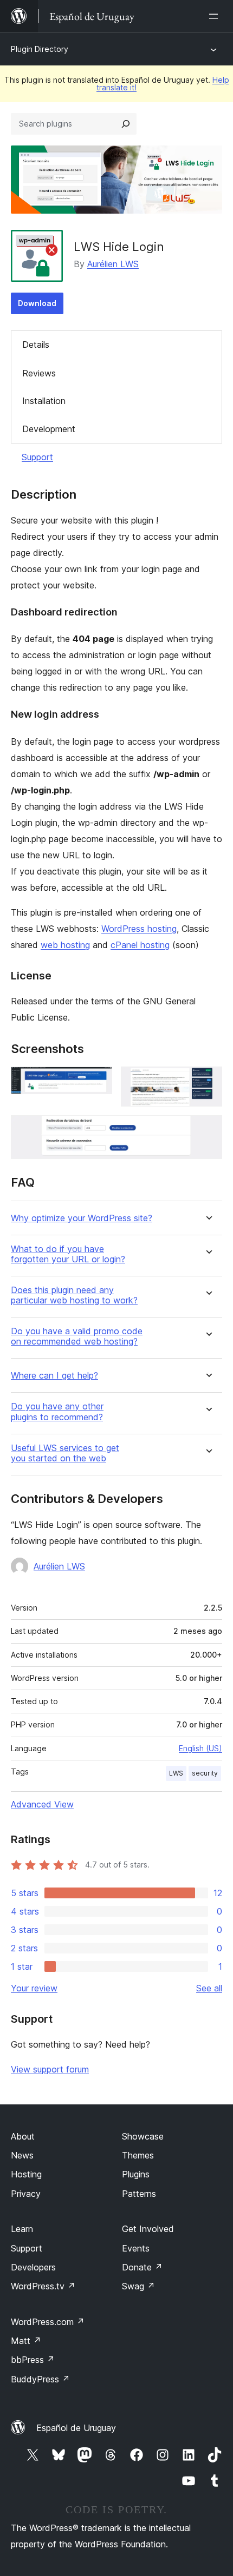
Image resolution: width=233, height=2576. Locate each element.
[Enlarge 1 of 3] (98, 1081)
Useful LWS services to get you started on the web (65, 1453)
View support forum (50, 2069)
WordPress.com (48, 2322)
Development (49, 429)
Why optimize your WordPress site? (82, 1218)
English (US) (200, 1748)
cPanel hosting (140, 945)
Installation (44, 401)
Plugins (136, 2174)
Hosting (26, 2174)
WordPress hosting (139, 929)
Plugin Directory (40, 49)
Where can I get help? (54, 1376)
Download (37, 303)
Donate (142, 2267)
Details (36, 345)
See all (209, 1988)
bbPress (33, 2360)
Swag (138, 2286)
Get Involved (148, 2229)
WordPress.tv (43, 2286)
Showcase (143, 2136)
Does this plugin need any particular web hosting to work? (74, 1295)
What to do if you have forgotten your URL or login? (68, 1254)
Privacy (26, 2194)
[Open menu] (216, 16)
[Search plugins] (126, 124)
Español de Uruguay (76, 2428)
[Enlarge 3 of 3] (208, 1130)
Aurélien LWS (113, 264)
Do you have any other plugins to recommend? (57, 1412)
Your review (34, 1988)
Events (136, 2248)
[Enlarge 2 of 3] (208, 1081)
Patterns (139, 2194)
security (205, 1773)
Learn (22, 2229)
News (22, 2155)
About (23, 2136)
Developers (33, 2267)
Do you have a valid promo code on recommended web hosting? (77, 1336)
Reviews (39, 373)
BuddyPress (40, 2379)
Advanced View (42, 1804)
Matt (26, 2341)
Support (37, 457)
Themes (138, 2155)
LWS (176, 1773)
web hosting (65, 945)
